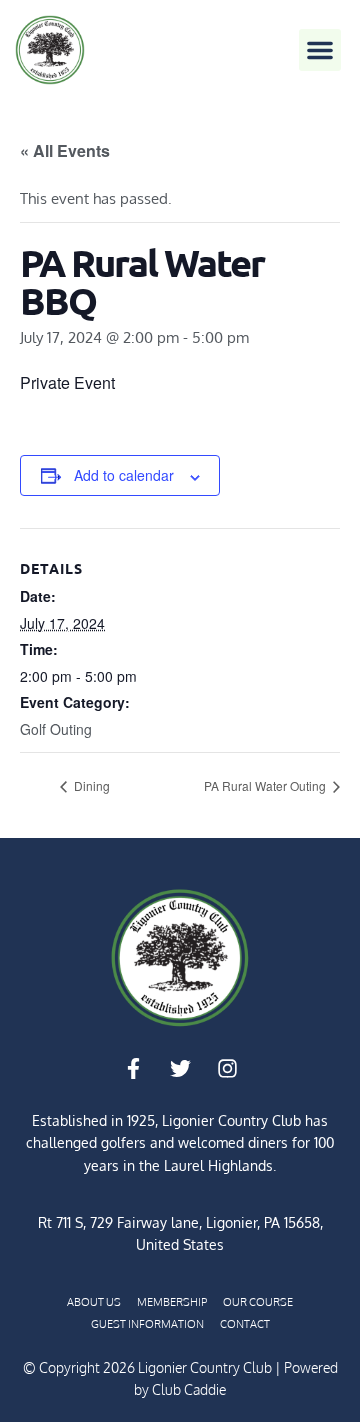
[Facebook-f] (133, 1069)
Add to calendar (124, 475)
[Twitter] (180, 1069)
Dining (90, 785)
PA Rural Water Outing (266, 785)
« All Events (65, 150)
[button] (320, 50)
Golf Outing (56, 729)
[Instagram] (227, 1069)
